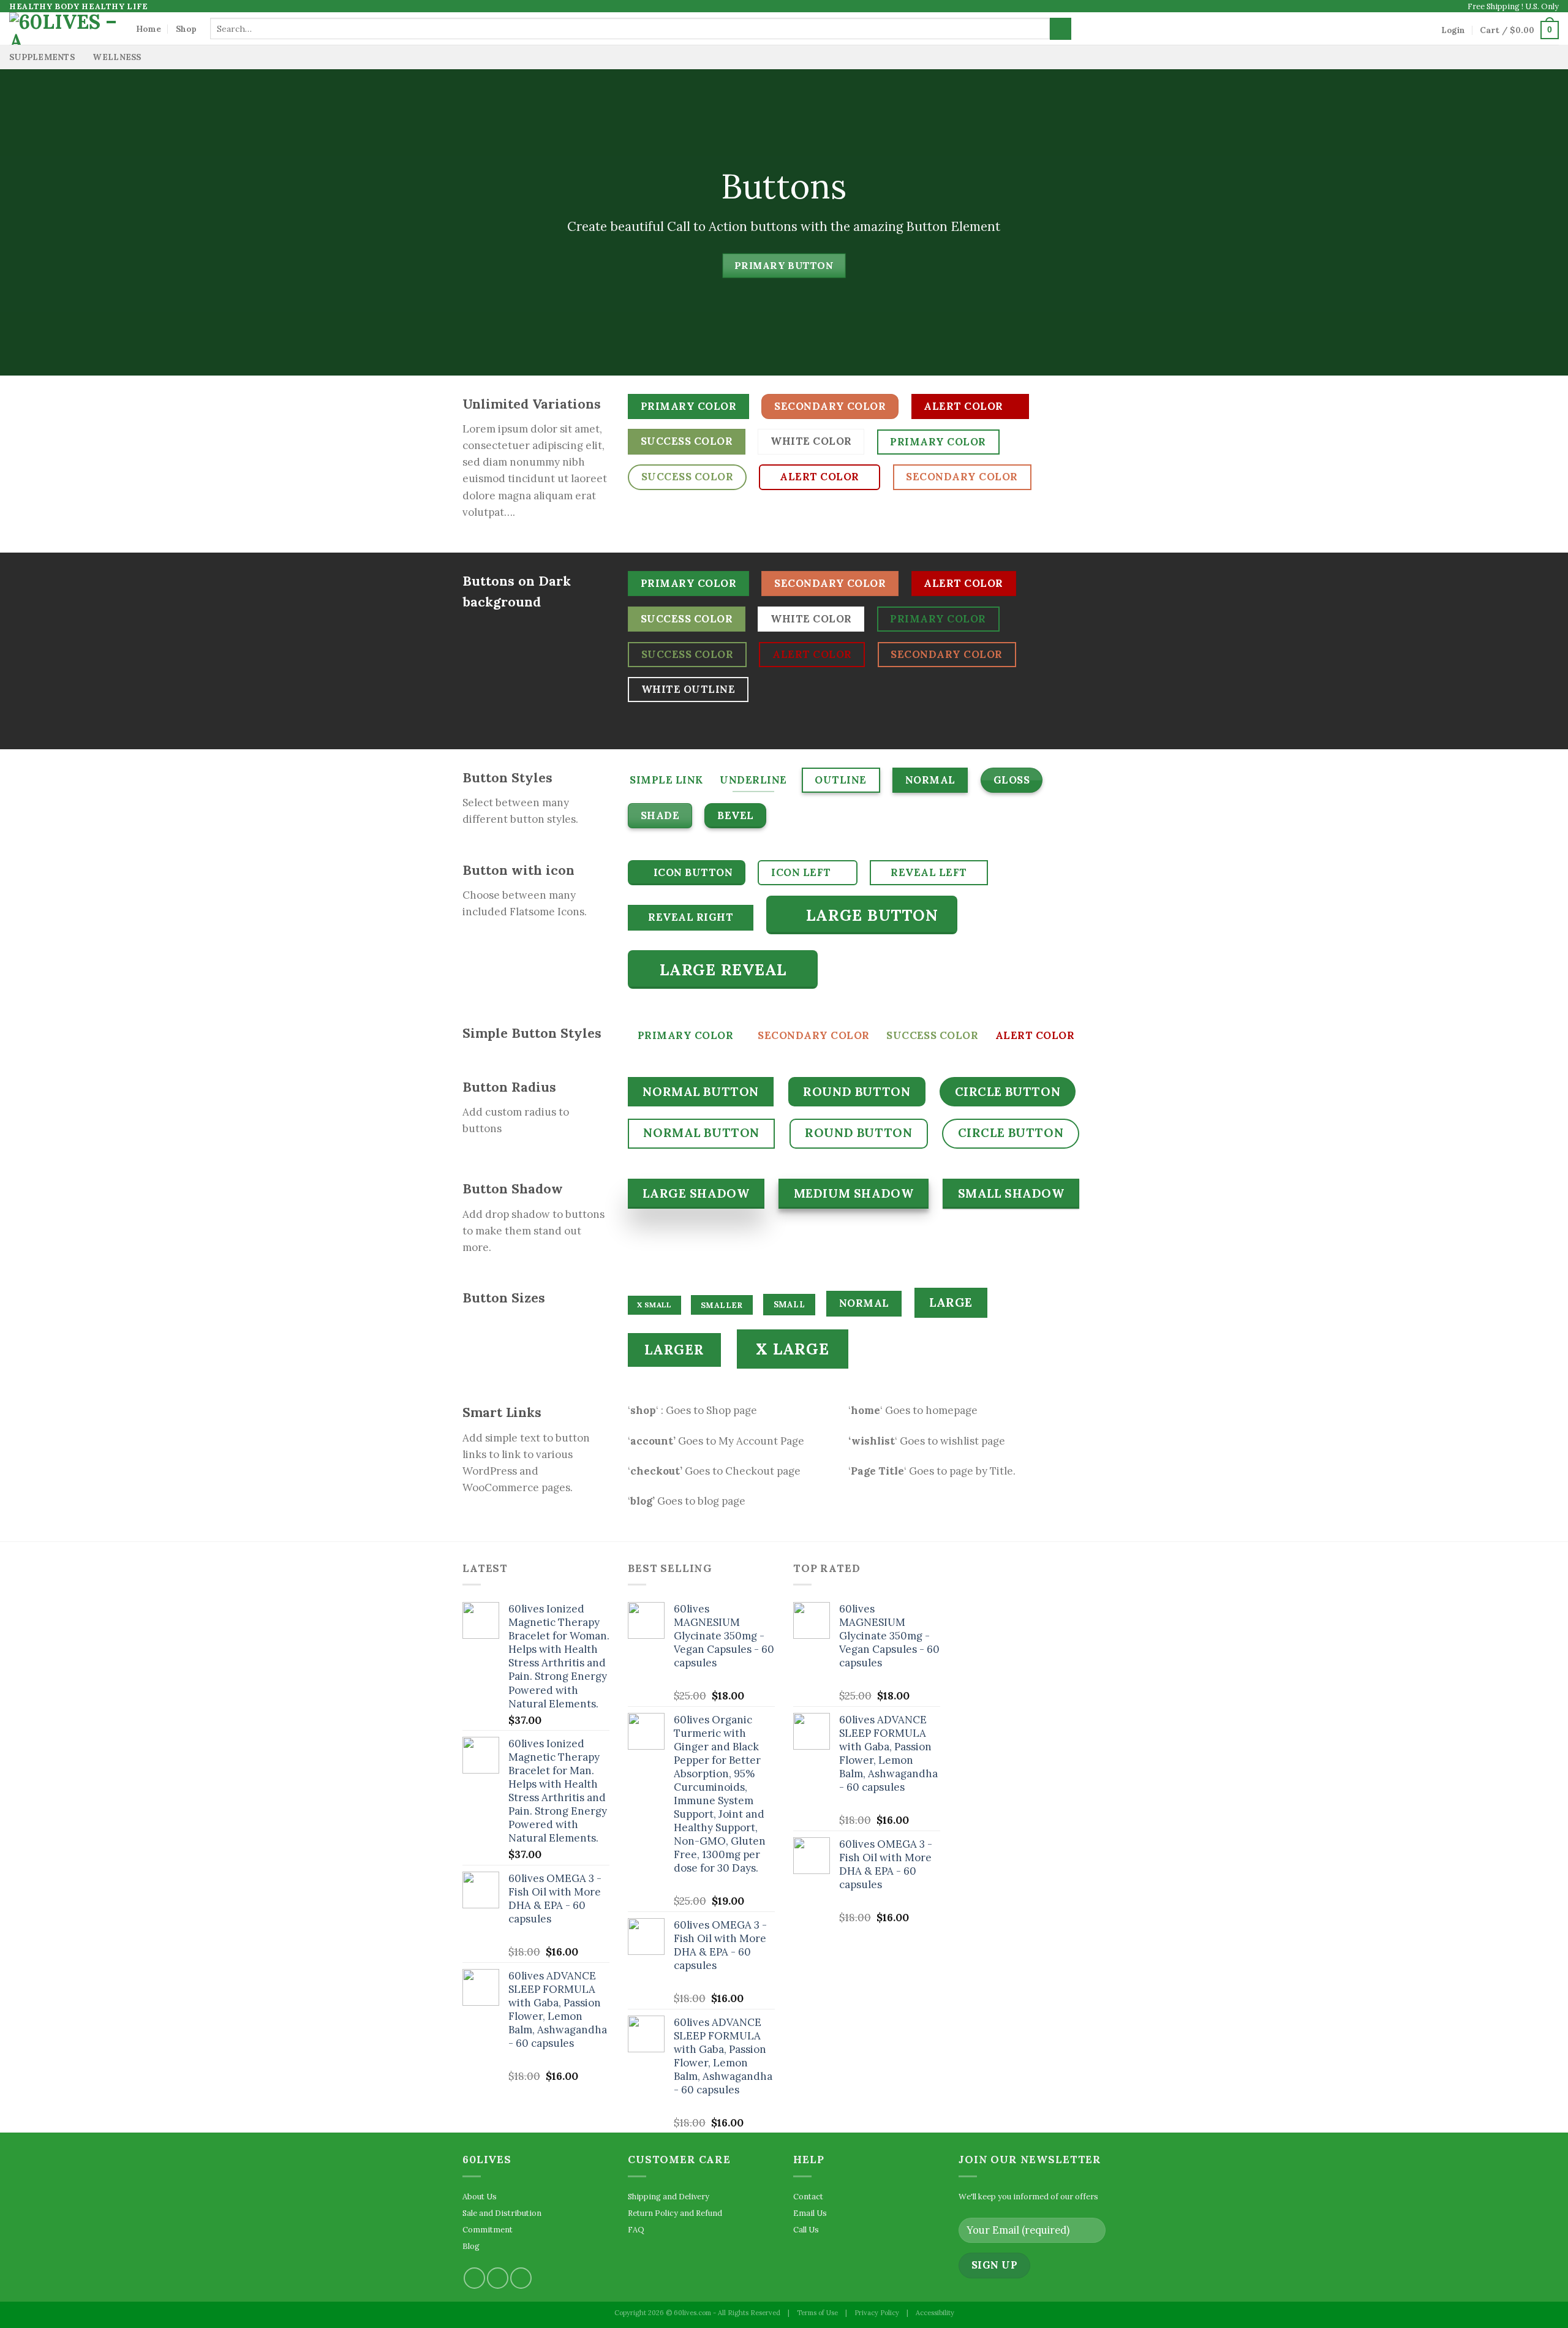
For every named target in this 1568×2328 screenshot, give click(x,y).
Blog (471, 2246)
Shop (186, 29)
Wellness (117, 57)
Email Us (810, 2213)
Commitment (488, 2229)
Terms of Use (817, 2313)
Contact (808, 2196)
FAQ (636, 2229)
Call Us (806, 2229)
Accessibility (935, 2313)
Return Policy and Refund (675, 2213)
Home (149, 29)
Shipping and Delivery (669, 2196)
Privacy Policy (877, 2313)
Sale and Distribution (502, 2213)
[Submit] (1061, 29)
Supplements (42, 57)
